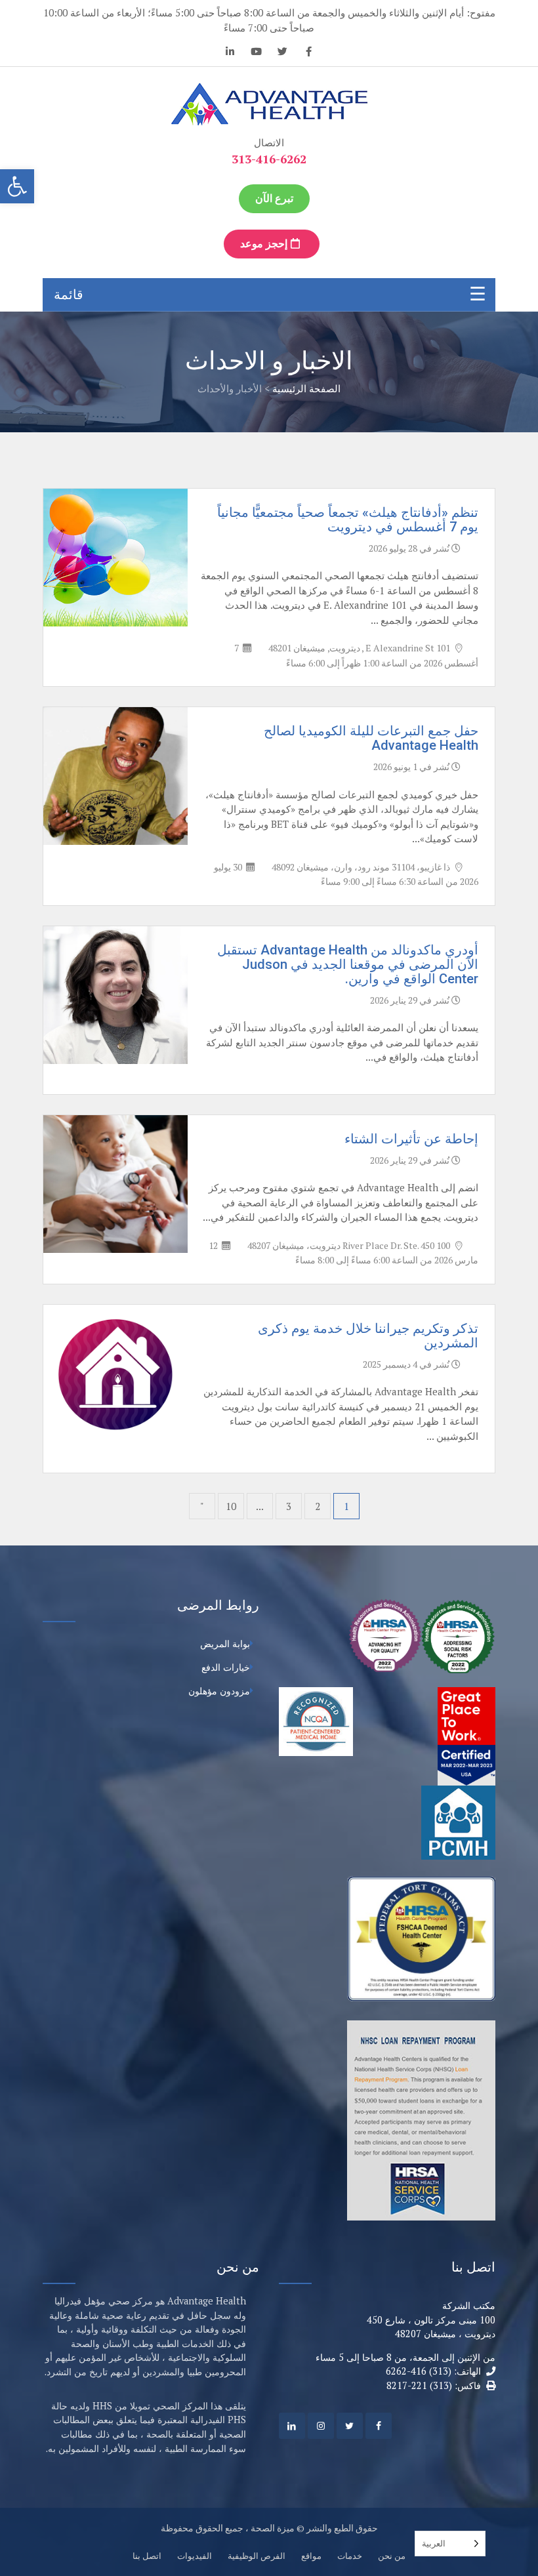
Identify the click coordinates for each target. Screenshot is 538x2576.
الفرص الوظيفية (257, 2556)
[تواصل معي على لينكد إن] (230, 53)
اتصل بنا (147, 2556)
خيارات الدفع (226, 1667)
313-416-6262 (269, 159)
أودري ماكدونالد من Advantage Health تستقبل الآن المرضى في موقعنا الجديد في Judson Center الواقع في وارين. (348, 964)
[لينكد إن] (292, 2426)
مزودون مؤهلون (219, 1691)
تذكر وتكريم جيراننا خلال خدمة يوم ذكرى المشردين (368, 1336)
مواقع (311, 2556)
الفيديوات (195, 2556)
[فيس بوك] (379, 2426)
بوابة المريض (225, 1644)
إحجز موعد (265, 244)
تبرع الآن (275, 198)
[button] (17, 186)
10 (231, 1506)
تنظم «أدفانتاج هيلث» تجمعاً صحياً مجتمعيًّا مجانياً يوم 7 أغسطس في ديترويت (348, 520)
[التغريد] (350, 2426)
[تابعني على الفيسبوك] (308, 53)
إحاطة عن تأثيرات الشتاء (411, 1139)
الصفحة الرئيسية (306, 388)
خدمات (350, 2556)
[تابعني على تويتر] (282, 53)
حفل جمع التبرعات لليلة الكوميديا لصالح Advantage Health (371, 738)
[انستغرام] (321, 2426)
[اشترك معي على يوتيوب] (256, 53)
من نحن (392, 2556)
